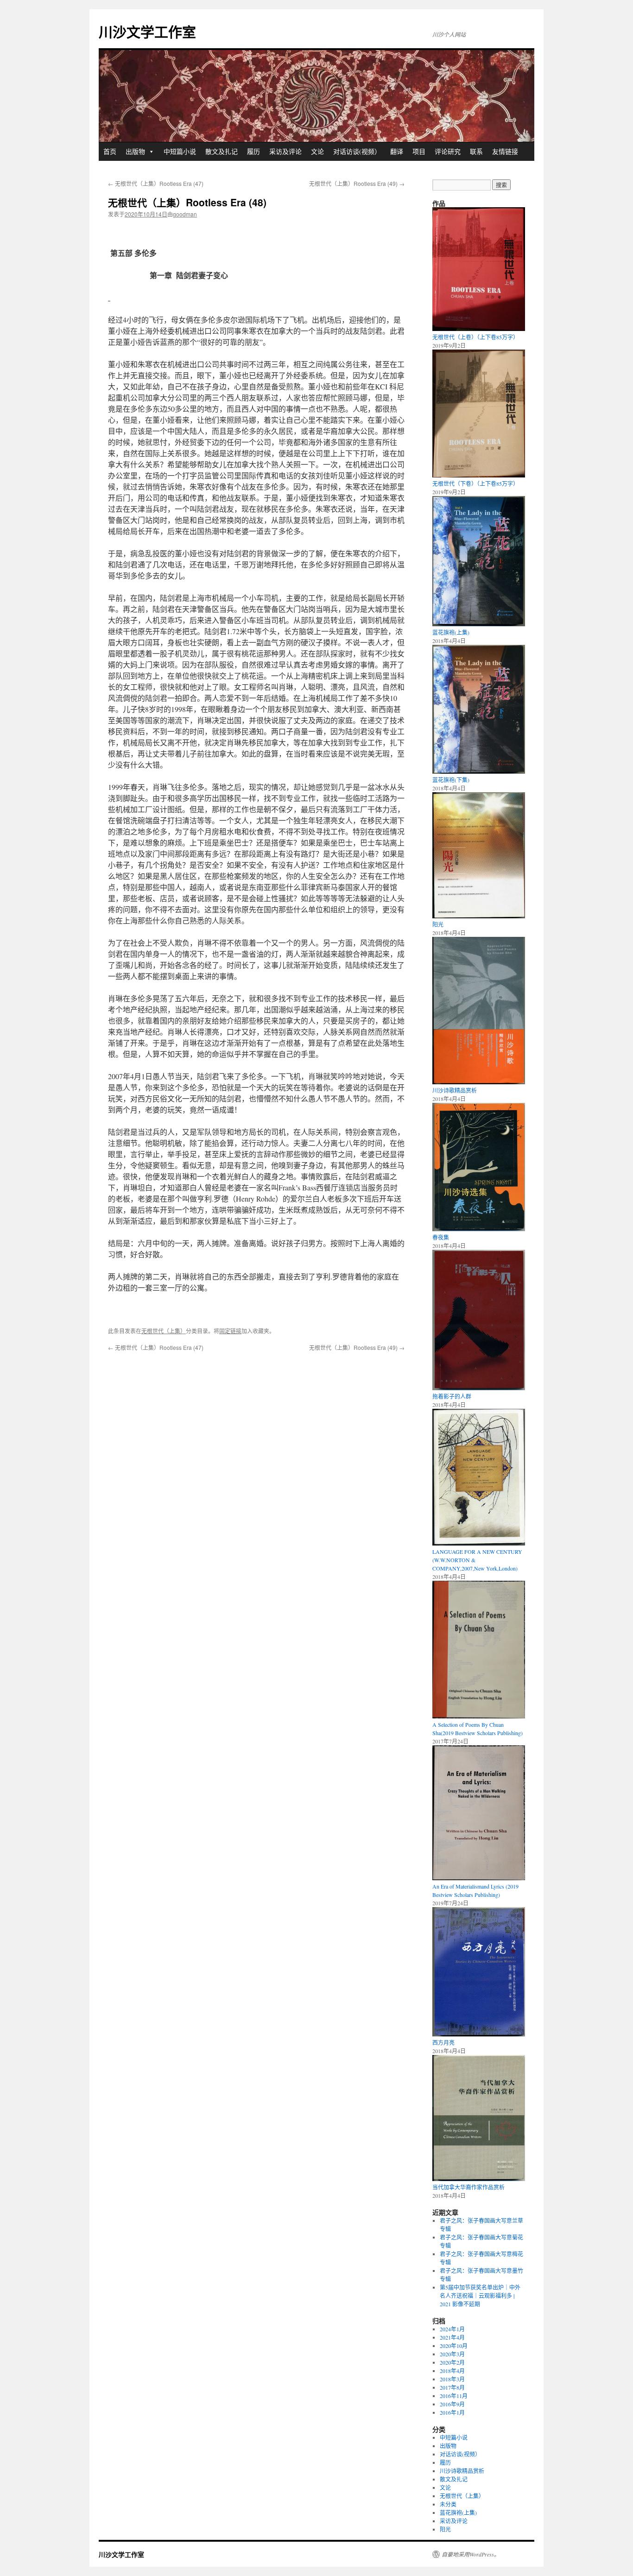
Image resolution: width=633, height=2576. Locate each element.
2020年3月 (452, 2354)
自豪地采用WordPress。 (471, 2554)
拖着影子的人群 (452, 1396)
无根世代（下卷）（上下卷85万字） (475, 483)
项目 (419, 151)
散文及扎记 (222, 151)
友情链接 (505, 151)
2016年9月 (452, 2404)
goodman (185, 214)
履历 (253, 151)
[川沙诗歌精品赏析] (479, 1082)
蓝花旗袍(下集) (451, 780)
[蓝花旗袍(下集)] (479, 771)
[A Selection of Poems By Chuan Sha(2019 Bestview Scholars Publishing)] (479, 1716)
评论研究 (448, 151)
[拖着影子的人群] (479, 1388)
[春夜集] (479, 1229)
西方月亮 (443, 2042)
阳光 (438, 924)
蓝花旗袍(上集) (451, 632)
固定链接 (230, 1331)
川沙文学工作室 (147, 31)
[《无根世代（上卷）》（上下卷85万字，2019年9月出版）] (479, 329)
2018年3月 (452, 2379)
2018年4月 (452, 2371)
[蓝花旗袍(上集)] (479, 624)
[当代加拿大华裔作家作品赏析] (479, 2179)
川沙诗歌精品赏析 (455, 1090)
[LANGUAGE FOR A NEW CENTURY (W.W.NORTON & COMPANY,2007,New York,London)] (479, 1543)
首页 (110, 151)
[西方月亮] (479, 2034)
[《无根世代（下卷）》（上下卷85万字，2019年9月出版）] (479, 475)
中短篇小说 (180, 151)
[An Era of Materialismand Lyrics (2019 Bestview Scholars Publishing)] (479, 1878)
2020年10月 (454, 2346)
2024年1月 (452, 2329)
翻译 (397, 151)
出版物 (135, 151)
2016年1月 (452, 2412)
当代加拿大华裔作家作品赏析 (468, 2187)
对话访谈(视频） (357, 151)
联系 (476, 151)
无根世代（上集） (164, 1331)
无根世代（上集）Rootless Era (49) (357, 183)
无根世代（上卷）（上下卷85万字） (475, 337)
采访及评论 (285, 151)
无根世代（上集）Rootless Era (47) (156, 183)
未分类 (448, 2504)
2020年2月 (452, 2362)
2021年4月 (452, 2337)
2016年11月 (454, 2396)
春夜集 (441, 1237)
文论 (317, 151)
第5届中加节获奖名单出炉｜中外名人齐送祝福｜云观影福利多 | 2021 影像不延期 (480, 2296)
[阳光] (479, 916)
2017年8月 (452, 2387)
